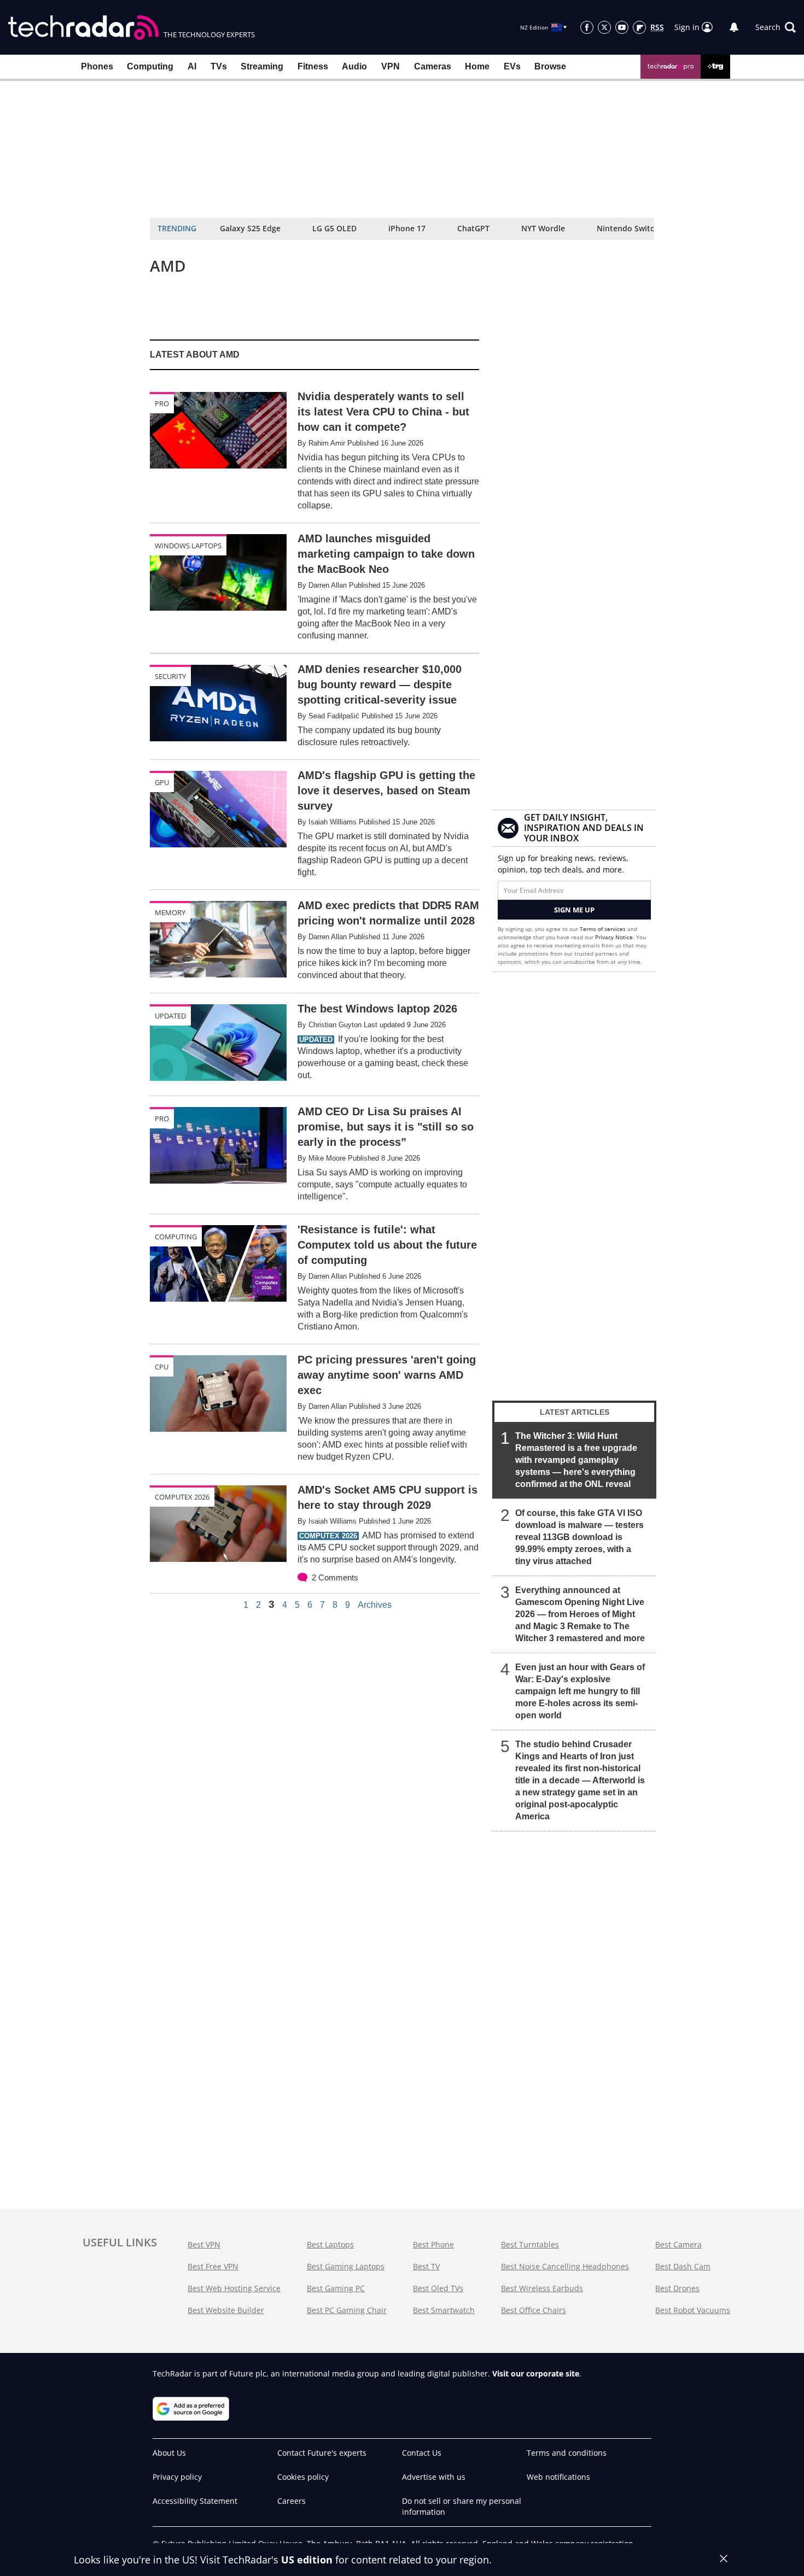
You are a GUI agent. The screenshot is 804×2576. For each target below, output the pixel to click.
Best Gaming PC (336, 2288)
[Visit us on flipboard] (639, 27)
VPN (391, 66)
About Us (169, 2453)
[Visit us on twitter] (604, 27)
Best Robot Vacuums (693, 2310)
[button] (776, 27)
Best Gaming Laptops (346, 2266)
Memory (170, 912)
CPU (162, 1367)
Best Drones (677, 2288)
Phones (97, 66)
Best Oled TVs (438, 2288)
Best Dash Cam (683, 2266)
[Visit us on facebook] (587, 27)
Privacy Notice (614, 937)
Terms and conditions (567, 2453)
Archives (375, 1605)
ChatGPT (473, 228)
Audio (354, 66)
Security (170, 676)
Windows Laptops (188, 546)
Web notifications (558, 2477)
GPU (162, 782)
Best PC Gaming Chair (347, 2310)
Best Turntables (530, 2244)
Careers (292, 2501)
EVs (512, 66)
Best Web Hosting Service (234, 2288)
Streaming (262, 66)
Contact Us (422, 2453)
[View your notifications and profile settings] (734, 27)
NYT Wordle (543, 228)
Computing (150, 66)
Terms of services (604, 929)
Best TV (426, 2266)
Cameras (433, 66)
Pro (162, 403)
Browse (550, 66)
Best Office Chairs (534, 2310)
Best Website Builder (226, 2310)
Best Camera (678, 2244)
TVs (219, 66)
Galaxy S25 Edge (250, 228)
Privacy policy (177, 2477)
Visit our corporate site (536, 2373)
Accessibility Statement (195, 2501)
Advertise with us (434, 2477)
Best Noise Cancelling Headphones (565, 2266)
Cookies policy (303, 2477)
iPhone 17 (407, 228)
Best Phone (433, 2244)
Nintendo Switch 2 (631, 228)
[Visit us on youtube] (622, 27)
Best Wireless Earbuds (542, 2288)
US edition (307, 2560)
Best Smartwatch (444, 2310)
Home (477, 66)
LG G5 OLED (334, 228)
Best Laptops (330, 2244)
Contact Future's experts (322, 2453)
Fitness (313, 66)
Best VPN (204, 2244)
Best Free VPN (213, 2266)
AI (192, 66)
